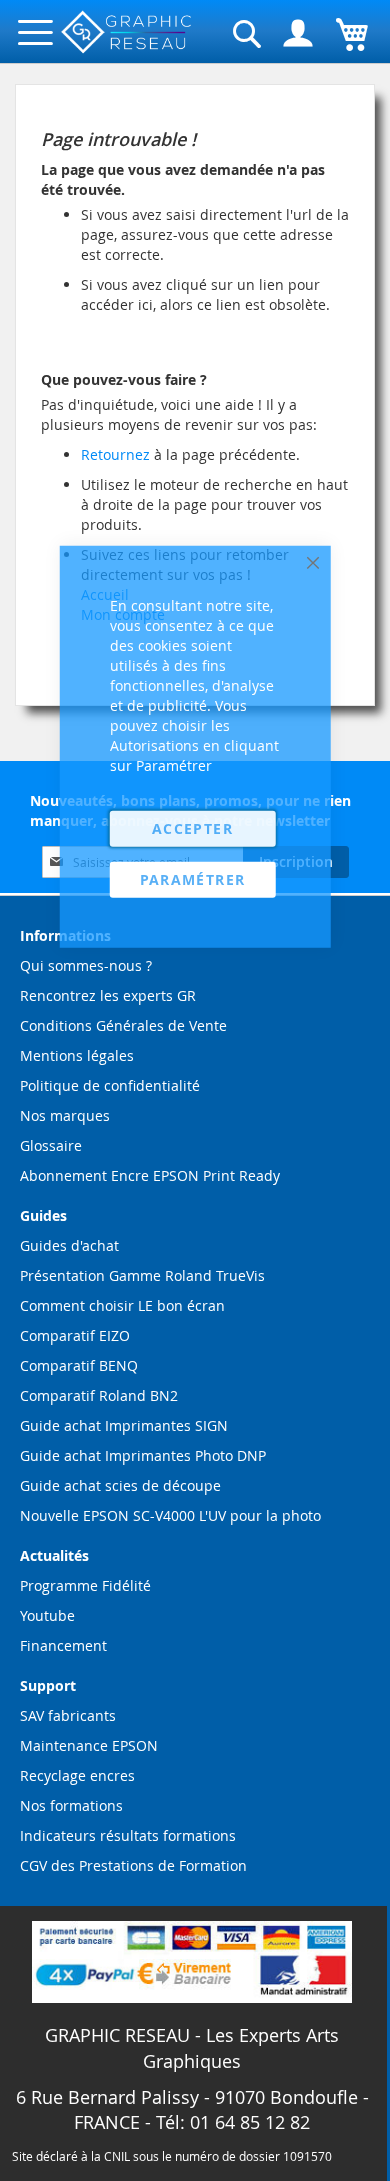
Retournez (115, 454)
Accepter (192, 827)
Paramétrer (193, 878)
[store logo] (127, 32)
